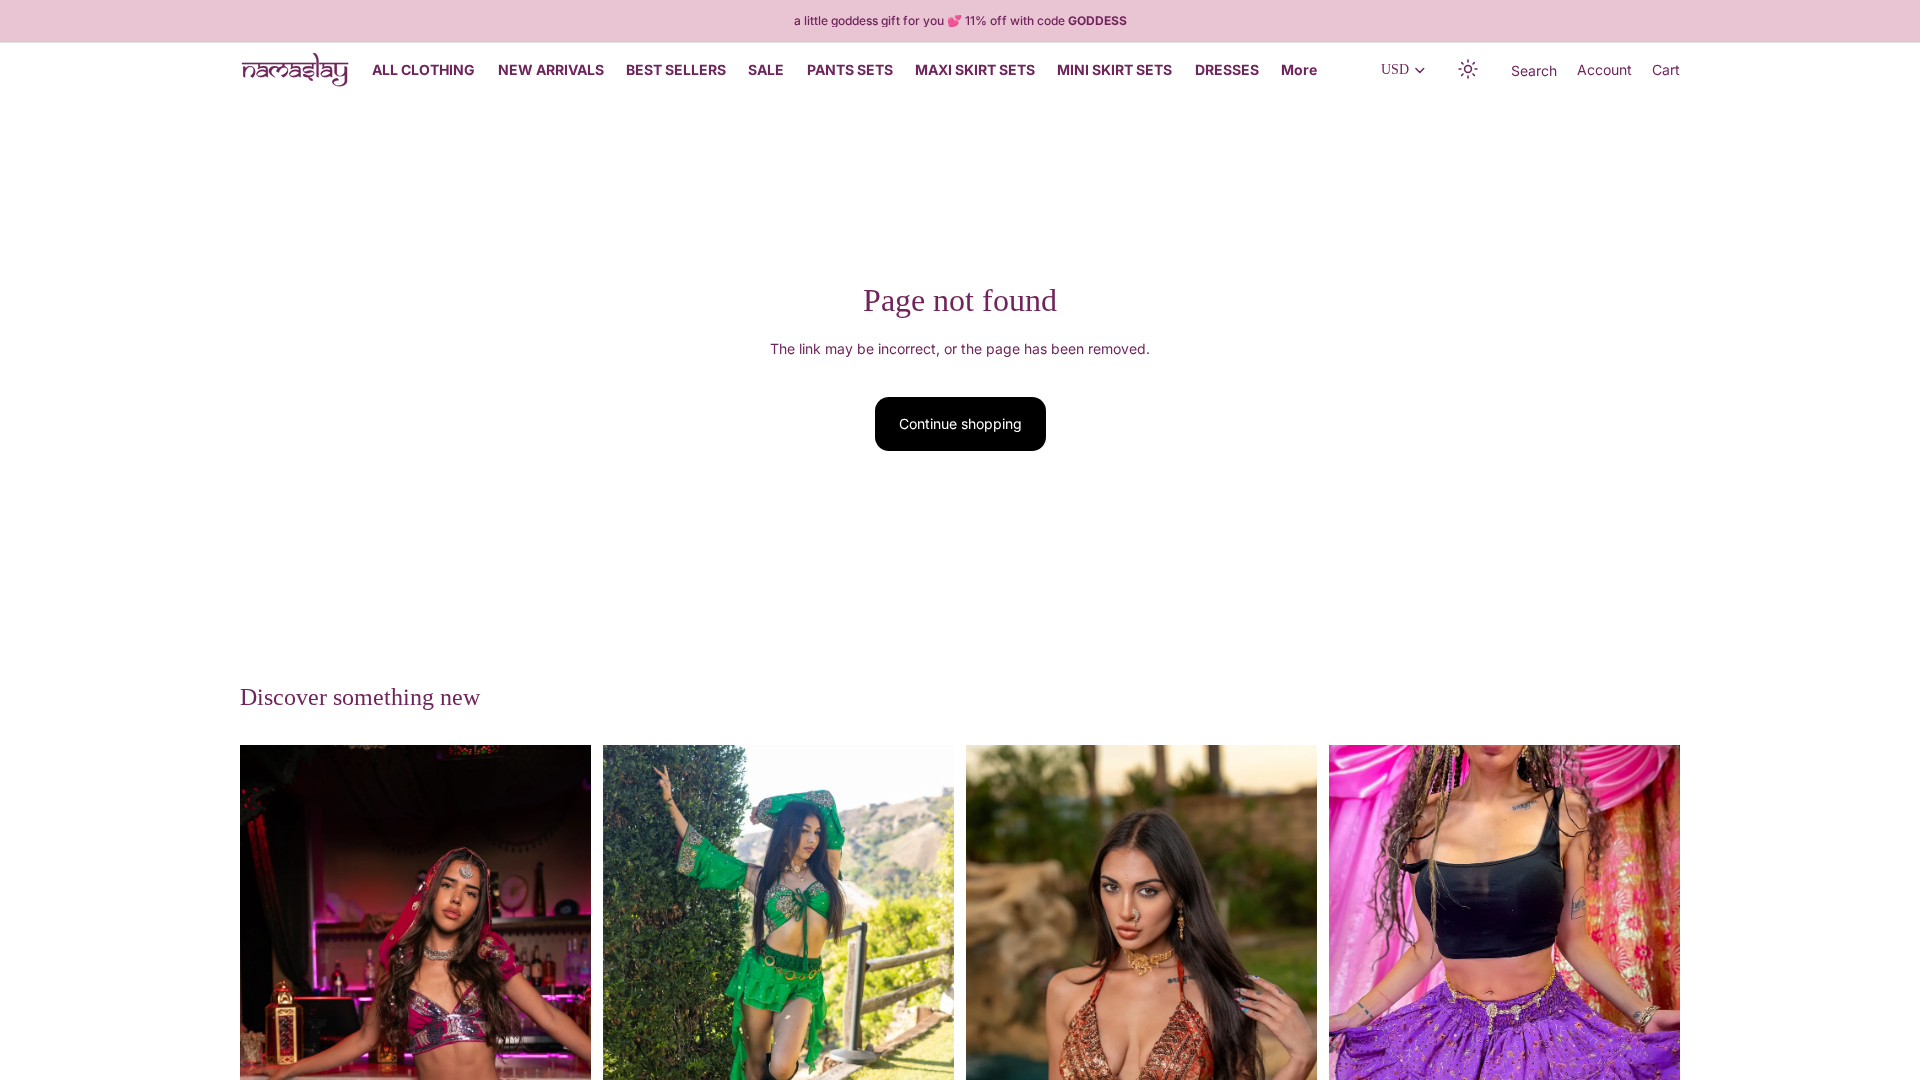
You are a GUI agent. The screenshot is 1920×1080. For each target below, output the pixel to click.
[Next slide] (561, 1008)
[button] (1469, 70)
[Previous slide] (270, 1008)
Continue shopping (960, 423)
